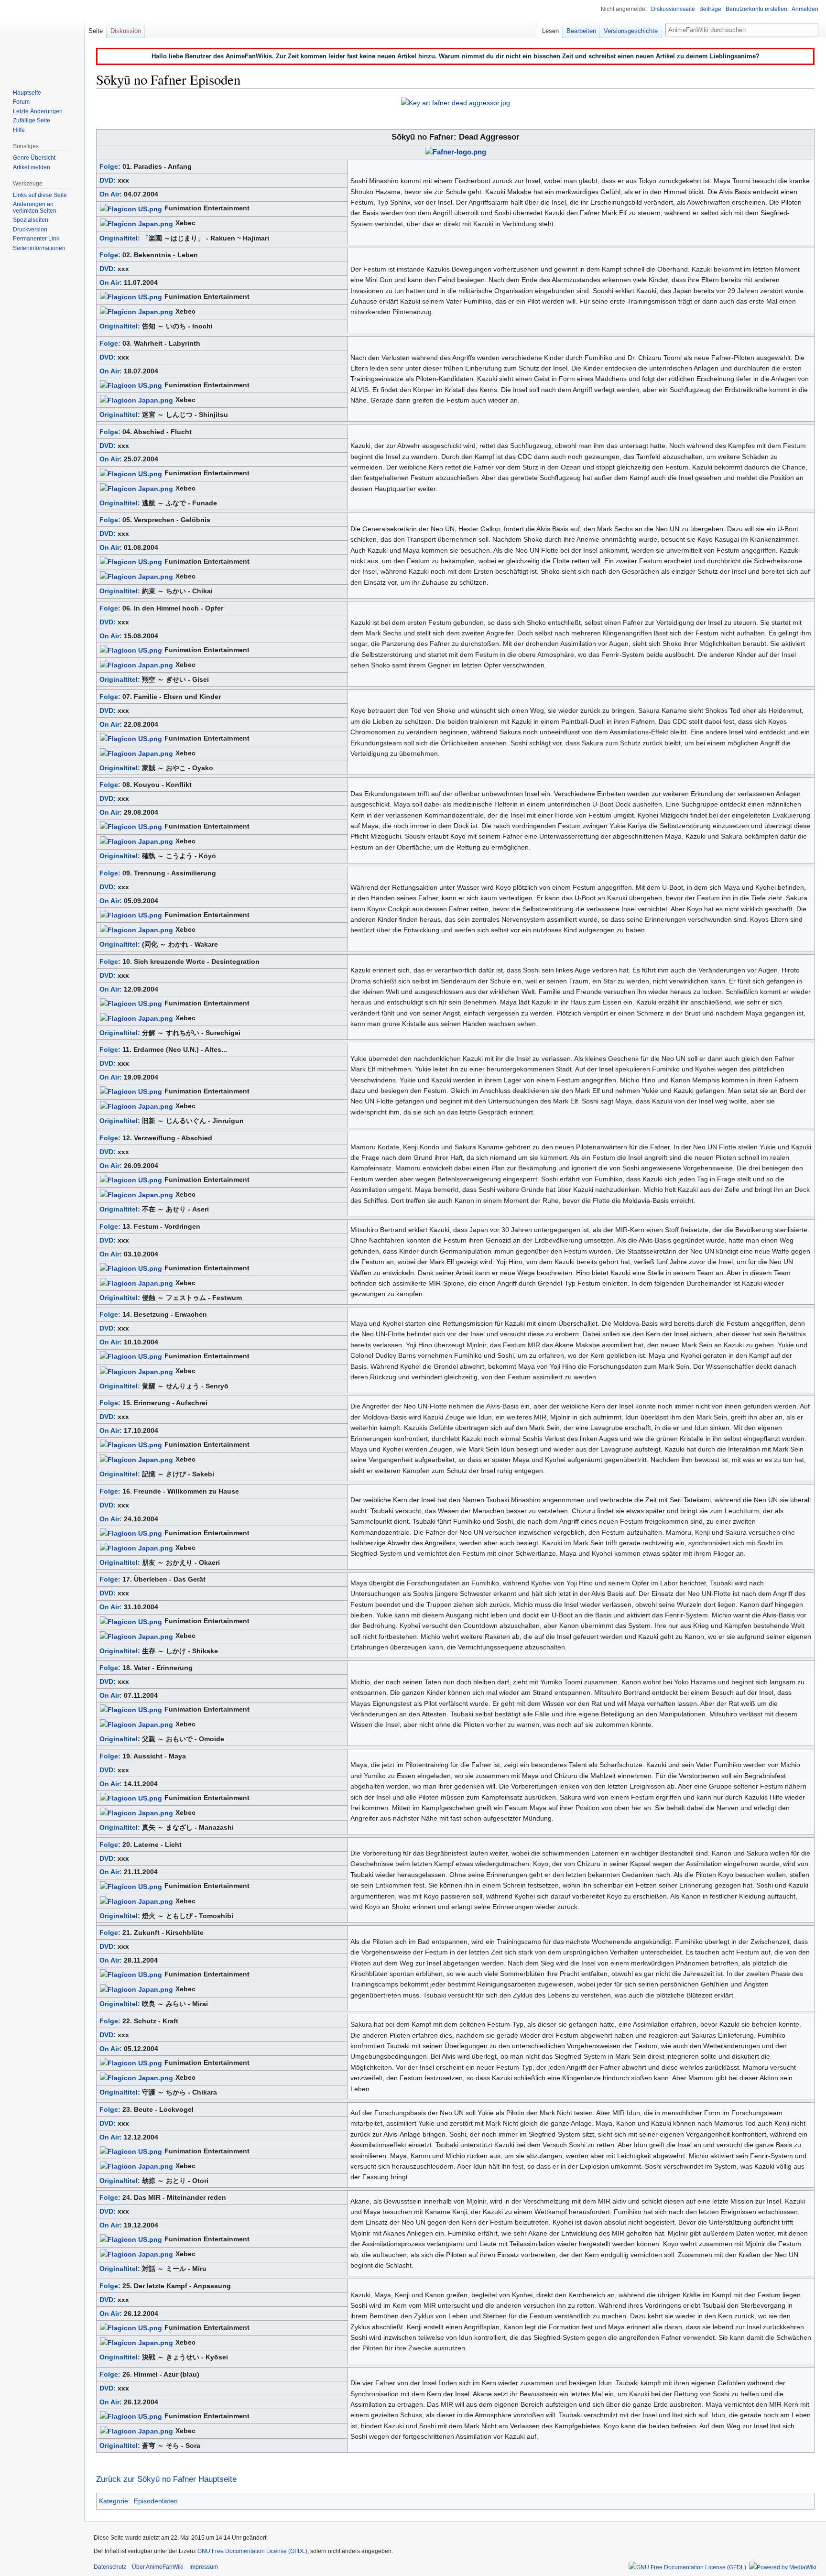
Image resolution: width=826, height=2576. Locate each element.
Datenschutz (110, 2567)
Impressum (204, 2567)
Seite (96, 31)
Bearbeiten (581, 31)
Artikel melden (32, 167)
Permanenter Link (36, 239)
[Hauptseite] (42, 38)
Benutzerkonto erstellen (756, 9)
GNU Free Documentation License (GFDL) (252, 2551)
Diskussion (126, 31)
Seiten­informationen (39, 248)
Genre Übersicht (34, 158)
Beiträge (710, 9)
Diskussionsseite (673, 9)
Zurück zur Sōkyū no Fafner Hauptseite (166, 2479)
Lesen (550, 31)
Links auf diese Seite (40, 195)
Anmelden (805, 9)
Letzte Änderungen (38, 111)
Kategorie (114, 2501)
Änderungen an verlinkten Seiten (35, 207)
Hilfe (19, 130)
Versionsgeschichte (631, 31)
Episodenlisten (156, 2501)
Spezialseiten (31, 220)
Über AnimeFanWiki (158, 2567)
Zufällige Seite (32, 120)
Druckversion (30, 229)
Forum (21, 102)
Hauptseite (27, 93)
